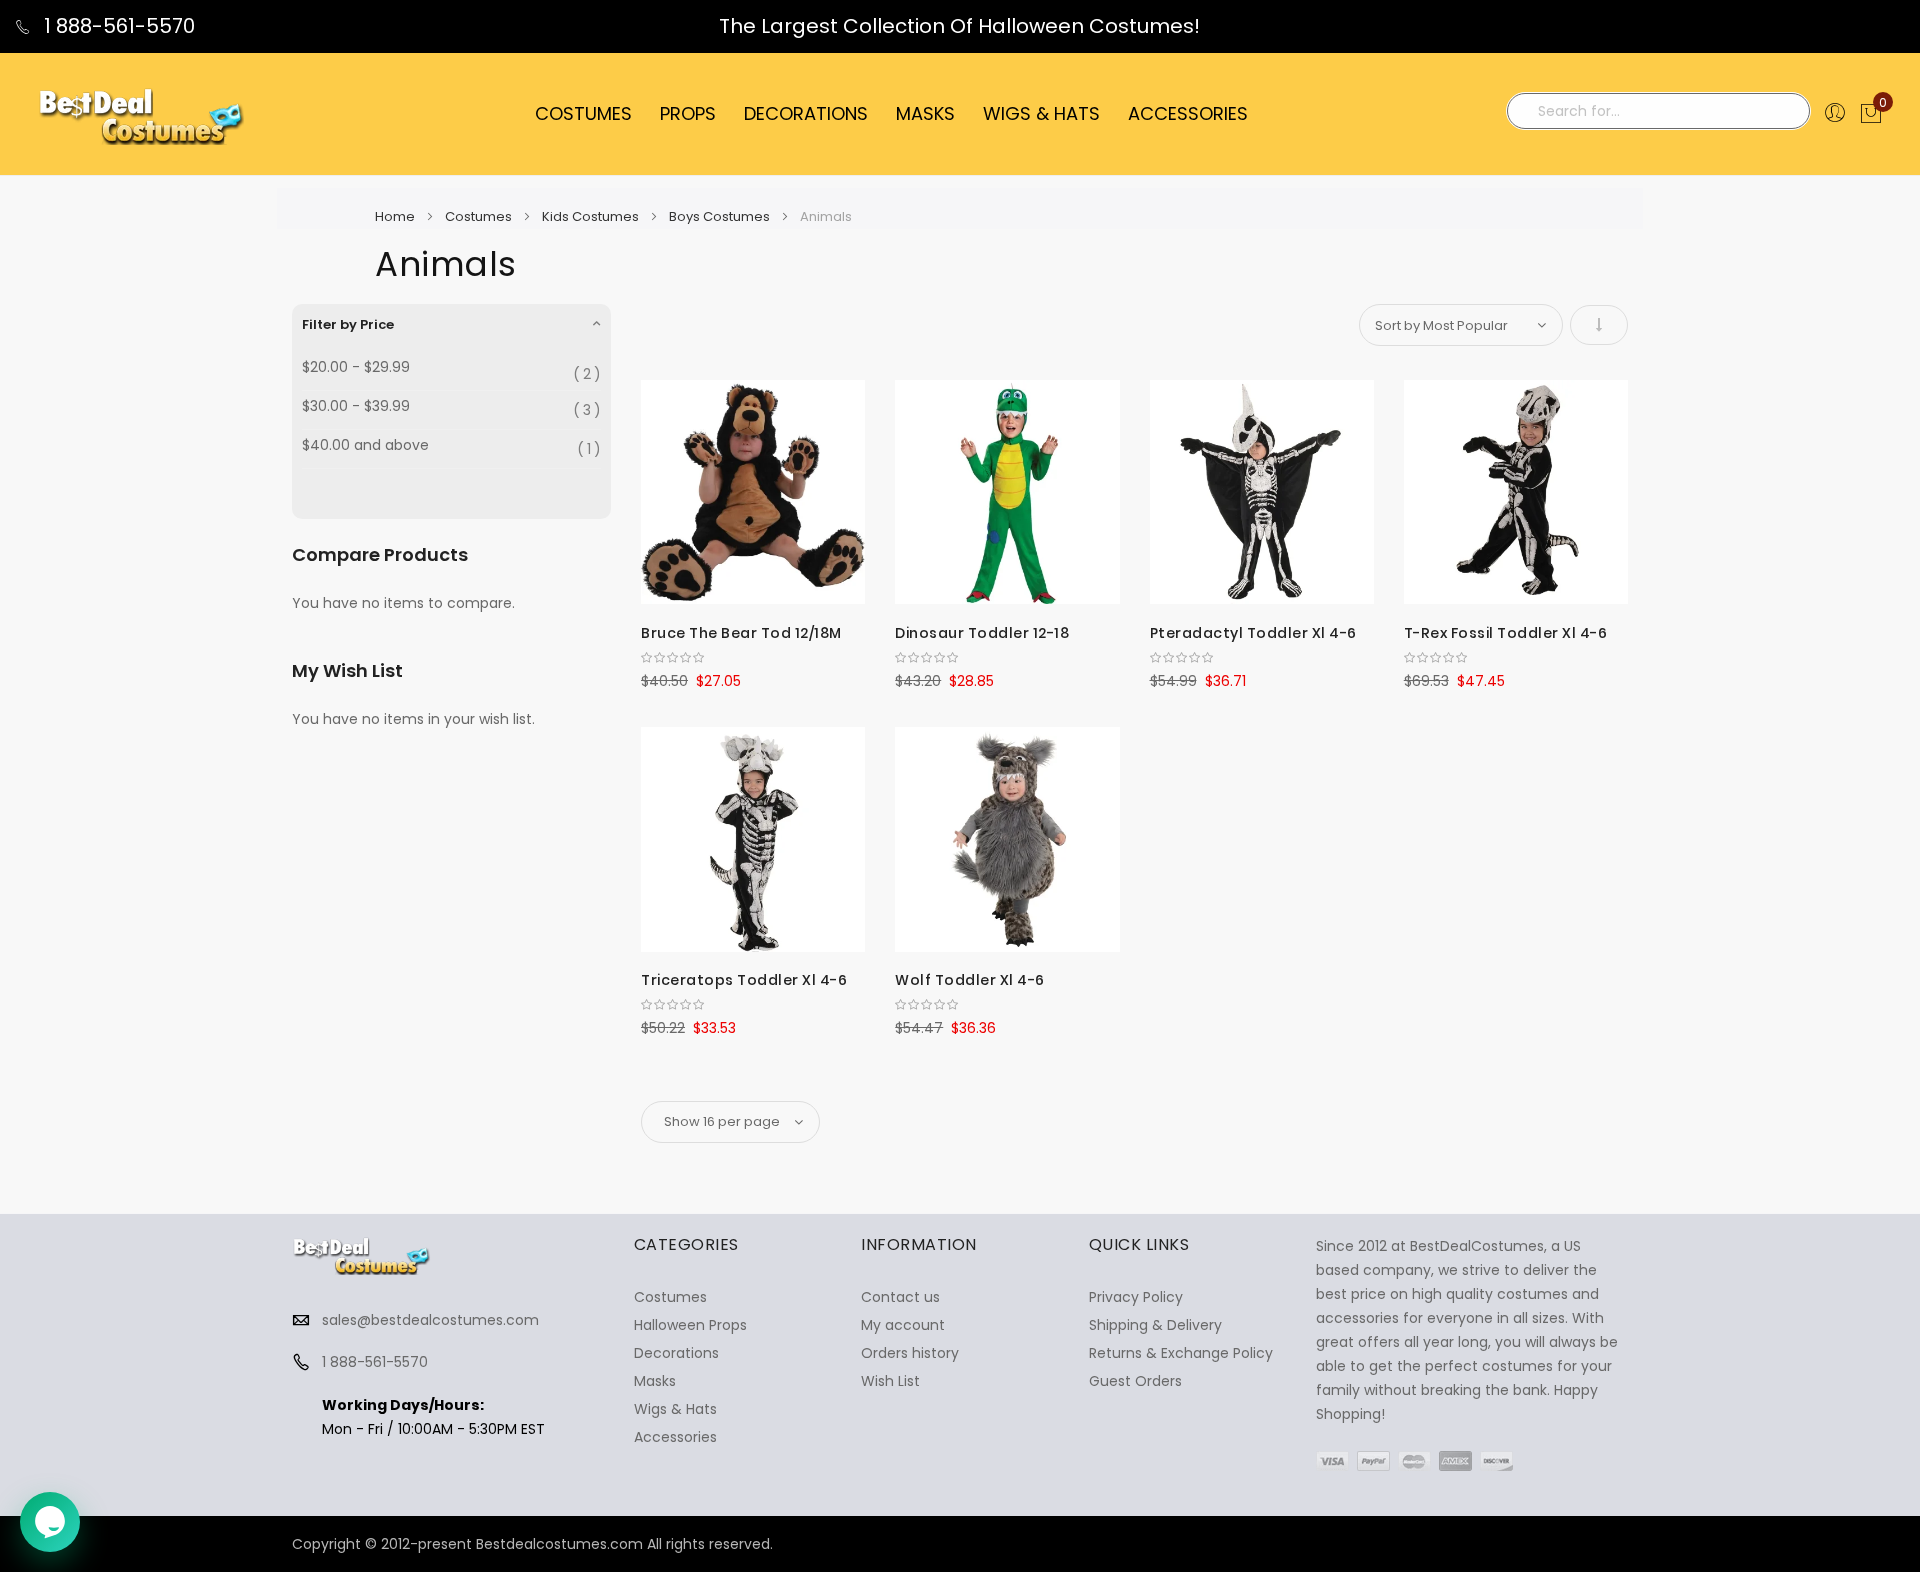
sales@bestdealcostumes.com (430, 1320)
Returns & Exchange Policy (1181, 1353)
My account (903, 1325)
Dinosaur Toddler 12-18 (982, 633)
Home (396, 216)
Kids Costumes (592, 216)
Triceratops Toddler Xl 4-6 (744, 980)
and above (365, 445)
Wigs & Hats (675, 1409)
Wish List (890, 1381)
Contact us (900, 1297)
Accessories (675, 1437)
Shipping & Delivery (1155, 1325)
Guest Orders (1135, 1381)
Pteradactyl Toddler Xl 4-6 (1253, 633)
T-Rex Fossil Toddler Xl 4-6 (1506, 633)
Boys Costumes (721, 216)
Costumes (480, 216)
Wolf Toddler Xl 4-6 (970, 980)
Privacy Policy (1136, 1297)
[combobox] (1658, 111)
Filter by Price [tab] (348, 324)
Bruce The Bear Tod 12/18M (741, 633)
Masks (655, 1381)
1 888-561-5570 (117, 26)
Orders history (910, 1353)
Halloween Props (690, 1325)
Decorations (676, 1353)
